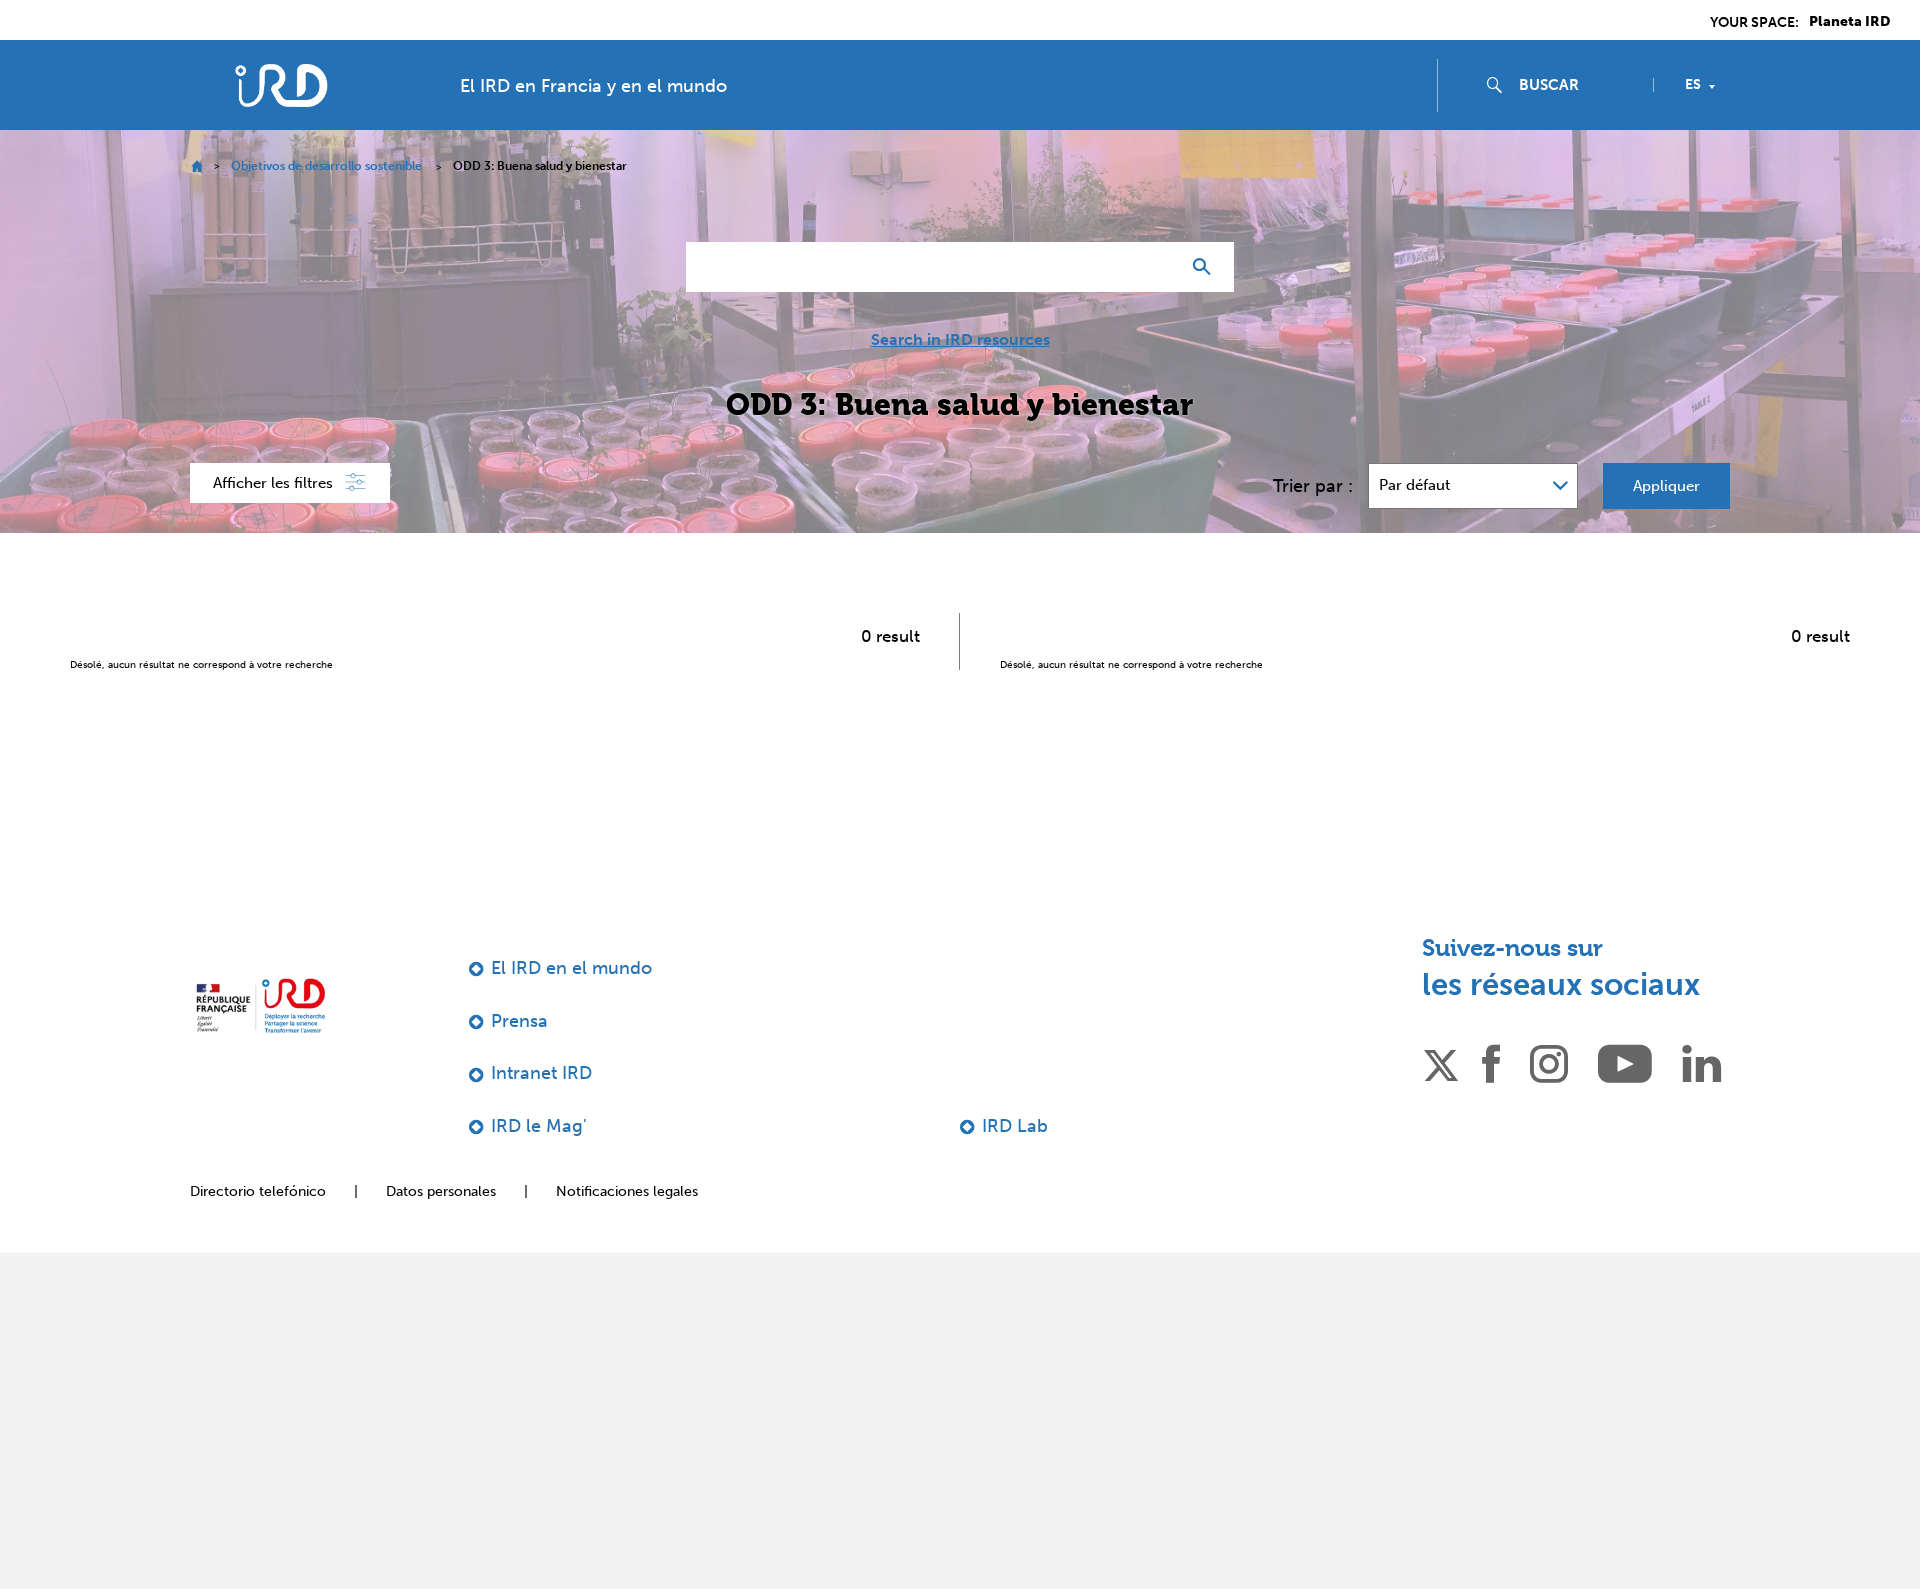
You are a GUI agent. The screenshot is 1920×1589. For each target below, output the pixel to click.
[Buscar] (1206, 267)
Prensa (519, 1021)
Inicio (196, 166)
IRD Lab (1015, 1126)
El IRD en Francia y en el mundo (593, 86)
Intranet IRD (541, 1073)
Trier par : (1313, 486)
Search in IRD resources (960, 340)
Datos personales (441, 1191)
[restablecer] (1156, 267)
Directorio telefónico (258, 1191)
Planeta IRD (1849, 22)
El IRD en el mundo (571, 968)
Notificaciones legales (627, 1191)
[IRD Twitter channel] (1441, 1062)
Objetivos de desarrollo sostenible (326, 166)
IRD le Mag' (539, 1126)
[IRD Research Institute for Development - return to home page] (260, 1005)
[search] (1578, 85)
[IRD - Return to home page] (281, 85)
